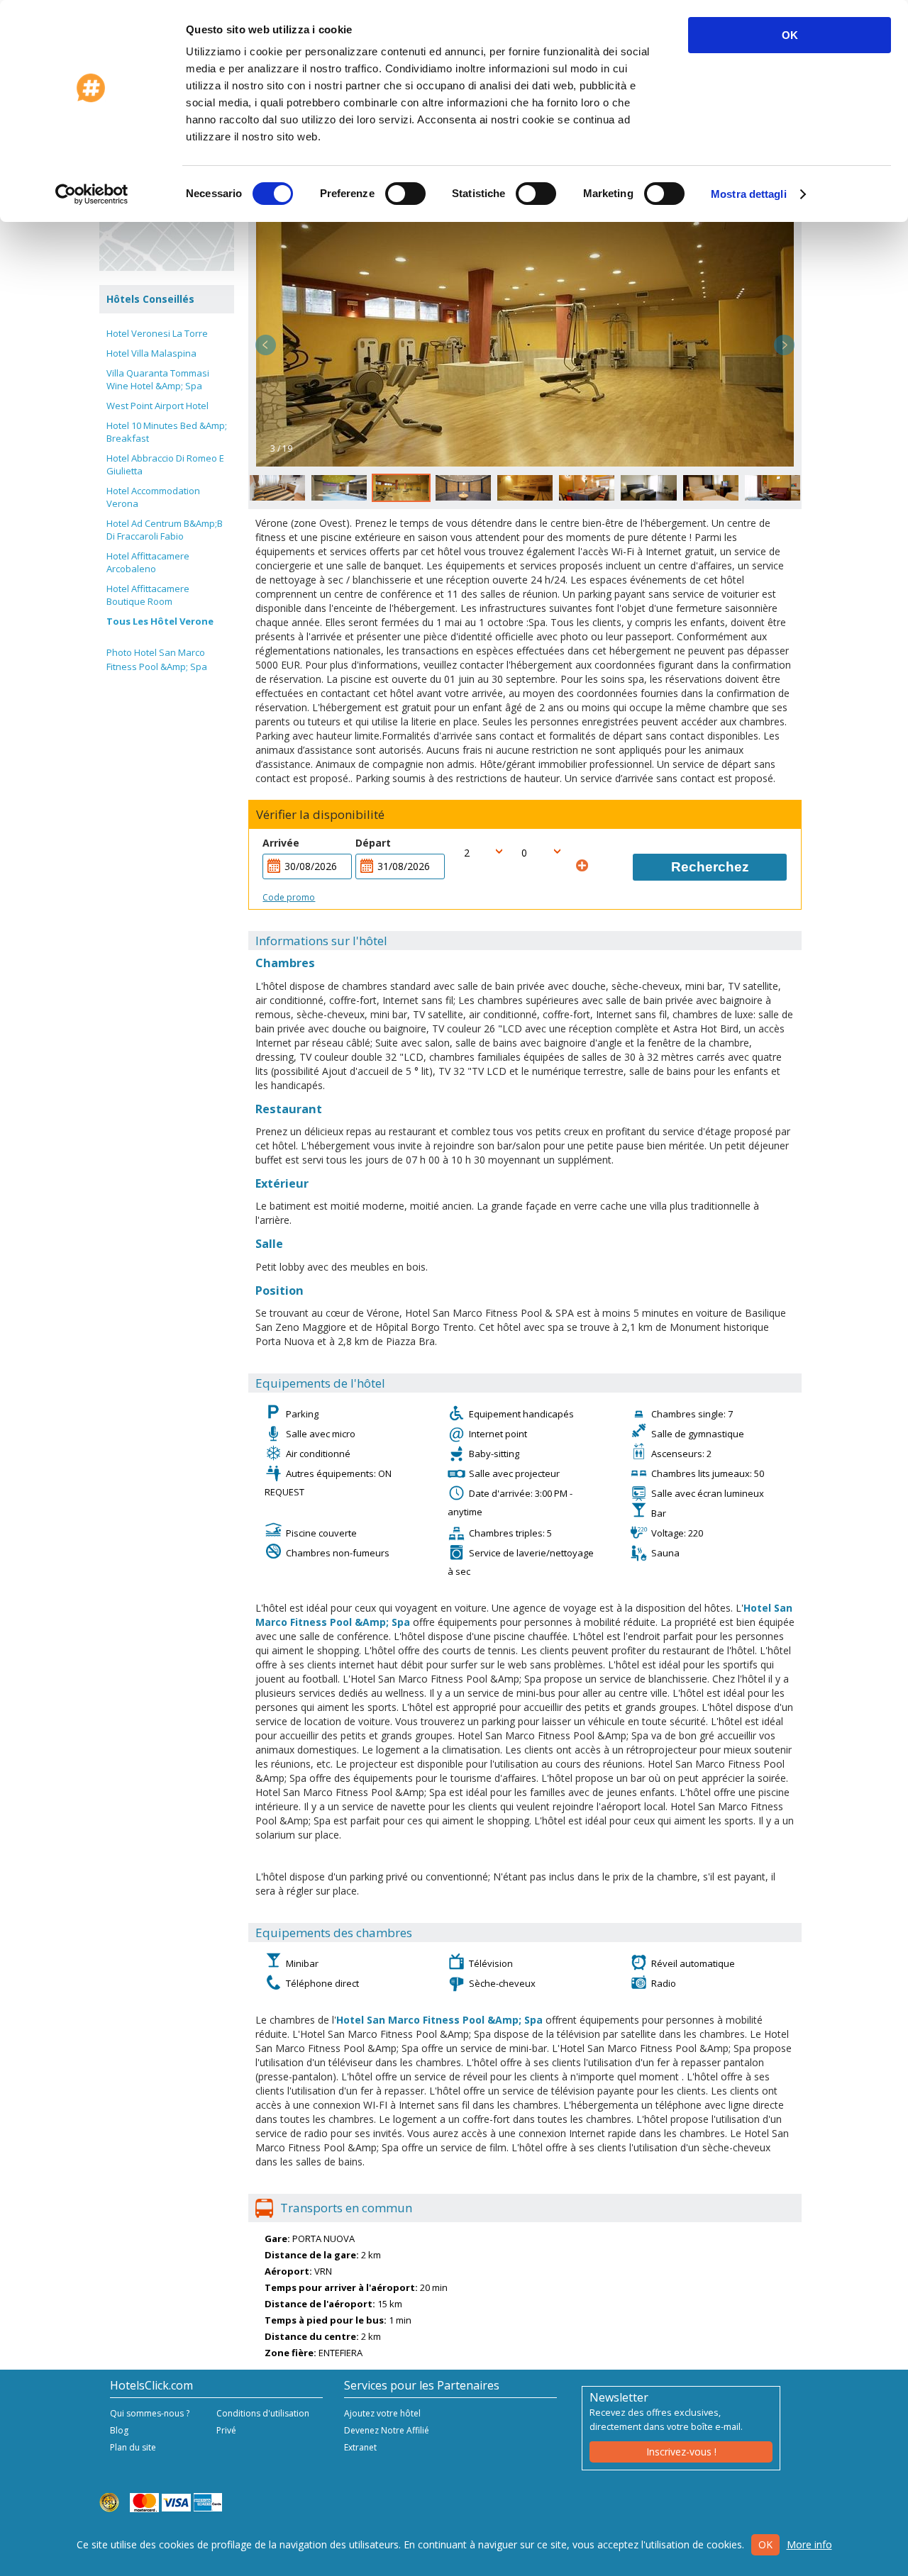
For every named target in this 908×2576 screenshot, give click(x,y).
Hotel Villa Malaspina (151, 353)
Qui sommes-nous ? (150, 2413)
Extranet (360, 2447)
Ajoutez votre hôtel (382, 2413)
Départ (373, 843)
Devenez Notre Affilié (387, 2430)
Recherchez (710, 867)
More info (809, 2544)
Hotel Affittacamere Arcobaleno (148, 562)
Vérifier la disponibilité (320, 815)
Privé (226, 2430)
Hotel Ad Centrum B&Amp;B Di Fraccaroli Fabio (165, 530)
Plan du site (133, 2447)
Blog (119, 2430)
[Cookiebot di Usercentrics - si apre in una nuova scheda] (92, 194)
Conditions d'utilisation (263, 2413)
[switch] (405, 194)
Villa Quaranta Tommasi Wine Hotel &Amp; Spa (158, 379)
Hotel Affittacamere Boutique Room (148, 595)
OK (790, 35)
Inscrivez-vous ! (681, 2452)
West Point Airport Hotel (157, 406)
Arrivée (281, 843)
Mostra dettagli (749, 194)
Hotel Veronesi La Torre (157, 333)
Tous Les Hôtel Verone (160, 621)
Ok (765, 2544)
